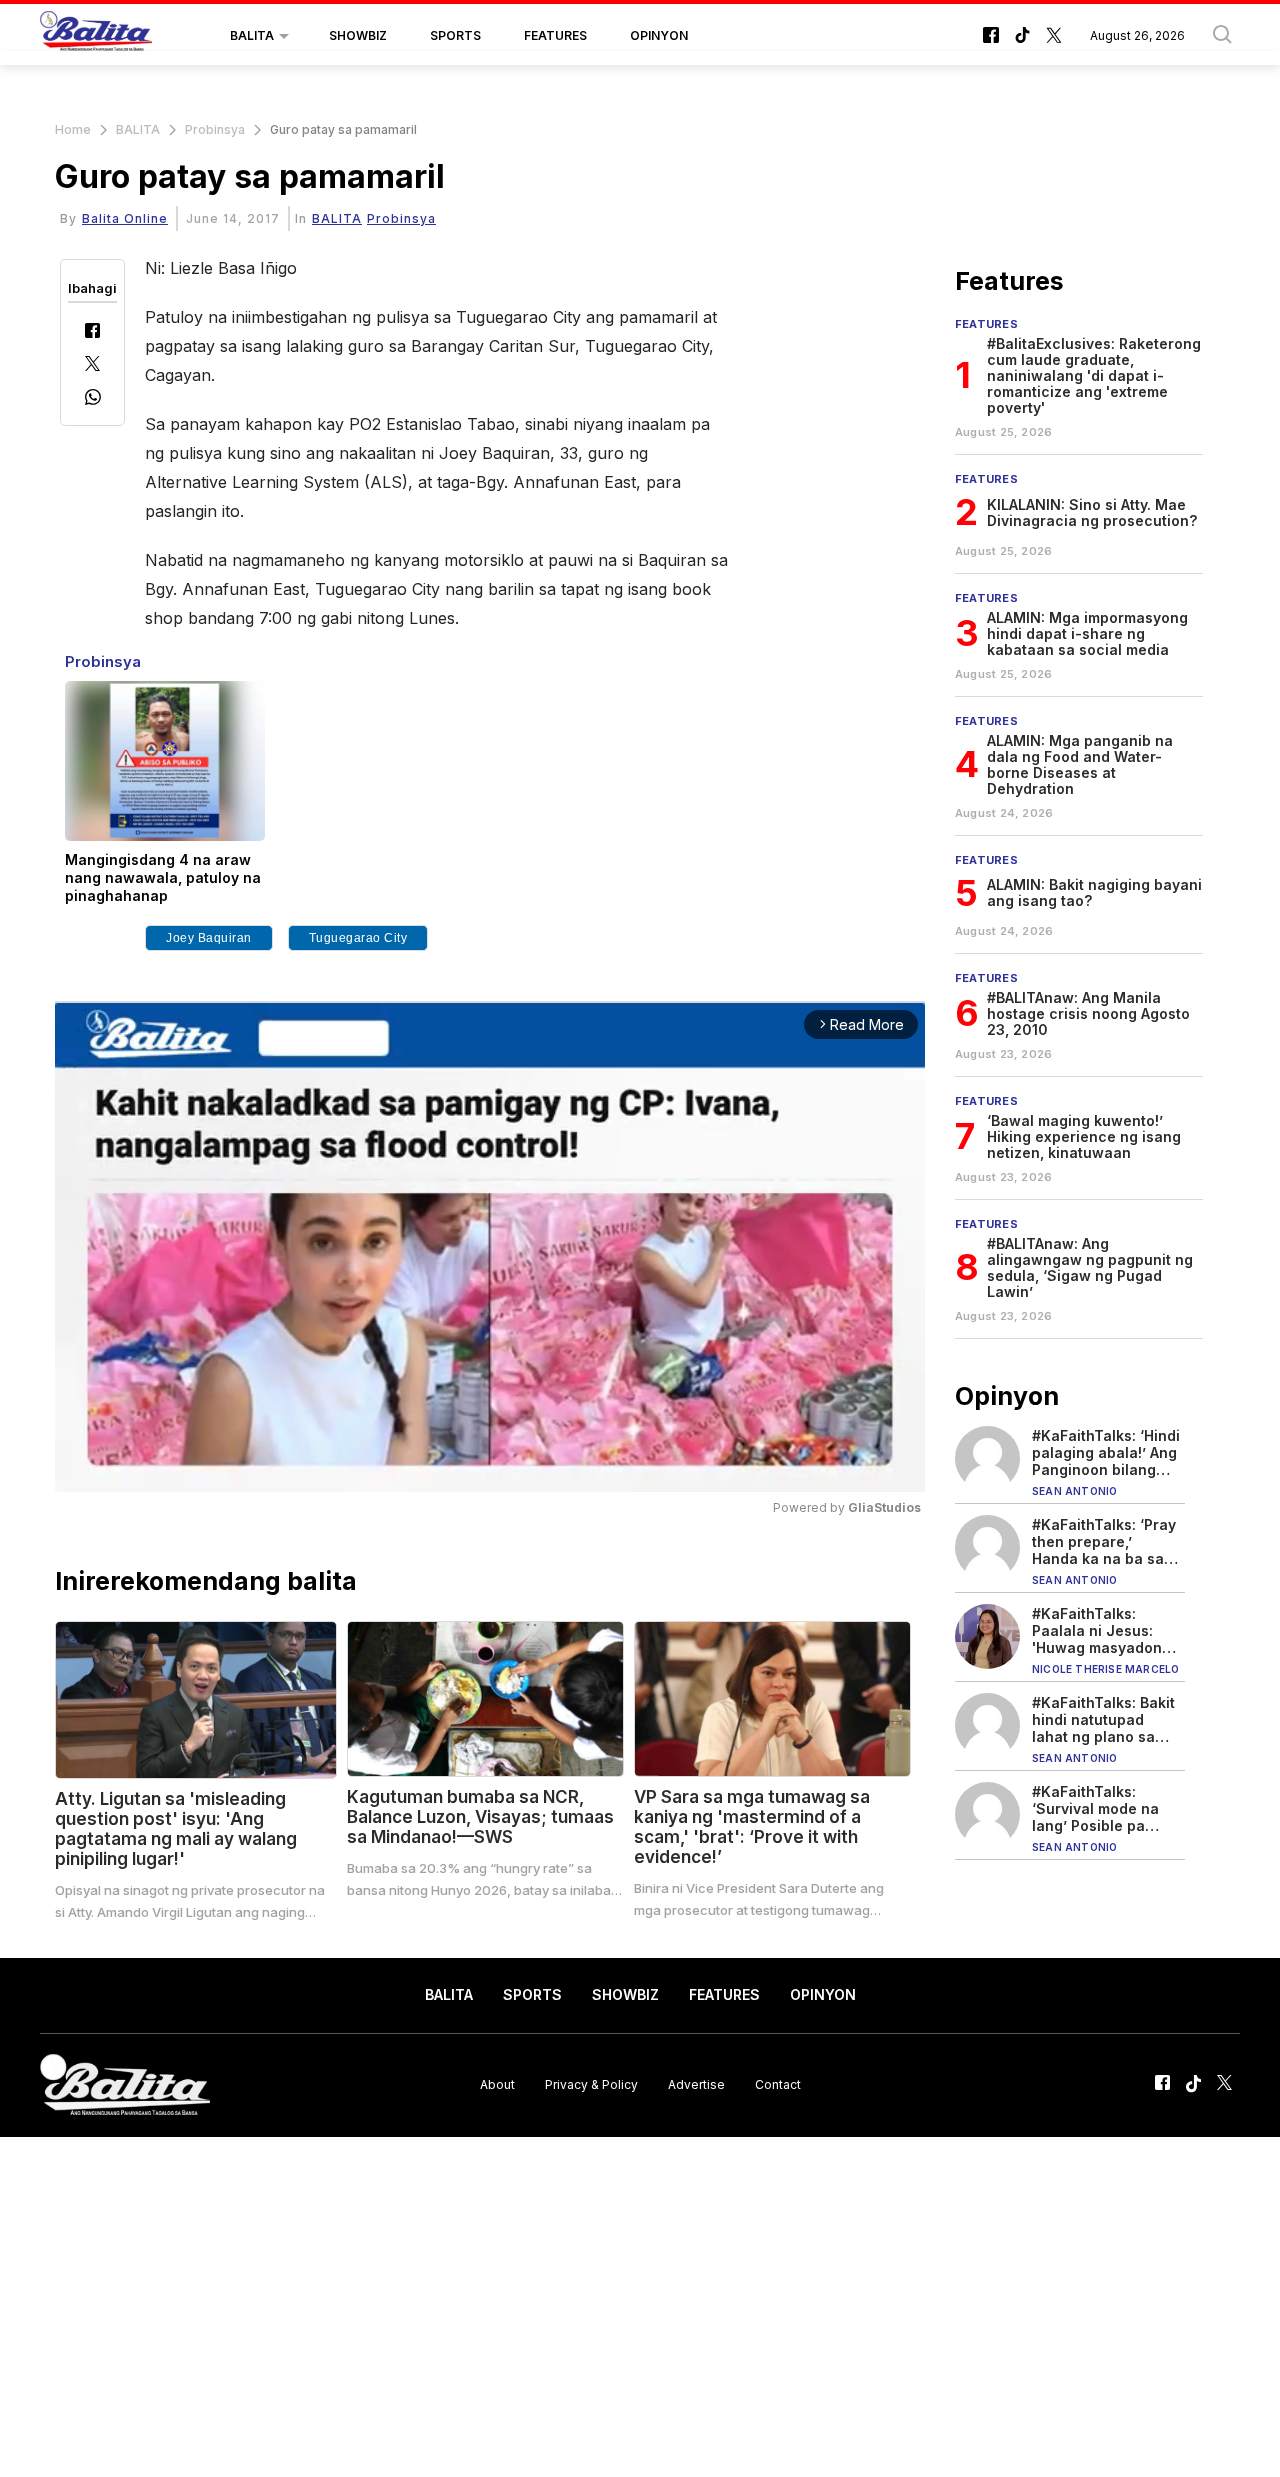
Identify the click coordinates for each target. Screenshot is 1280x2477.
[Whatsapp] (93, 399)
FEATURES (555, 35)
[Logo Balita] (96, 36)
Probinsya (215, 129)
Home (73, 129)
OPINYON (659, 35)
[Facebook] (92, 332)
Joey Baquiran (209, 938)
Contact (778, 2084)
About (497, 2084)
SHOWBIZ (358, 35)
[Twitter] (92, 365)
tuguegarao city (358, 938)
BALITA (252, 35)
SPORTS (455, 35)
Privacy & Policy (591, 2084)
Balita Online (125, 218)
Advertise (696, 2084)
